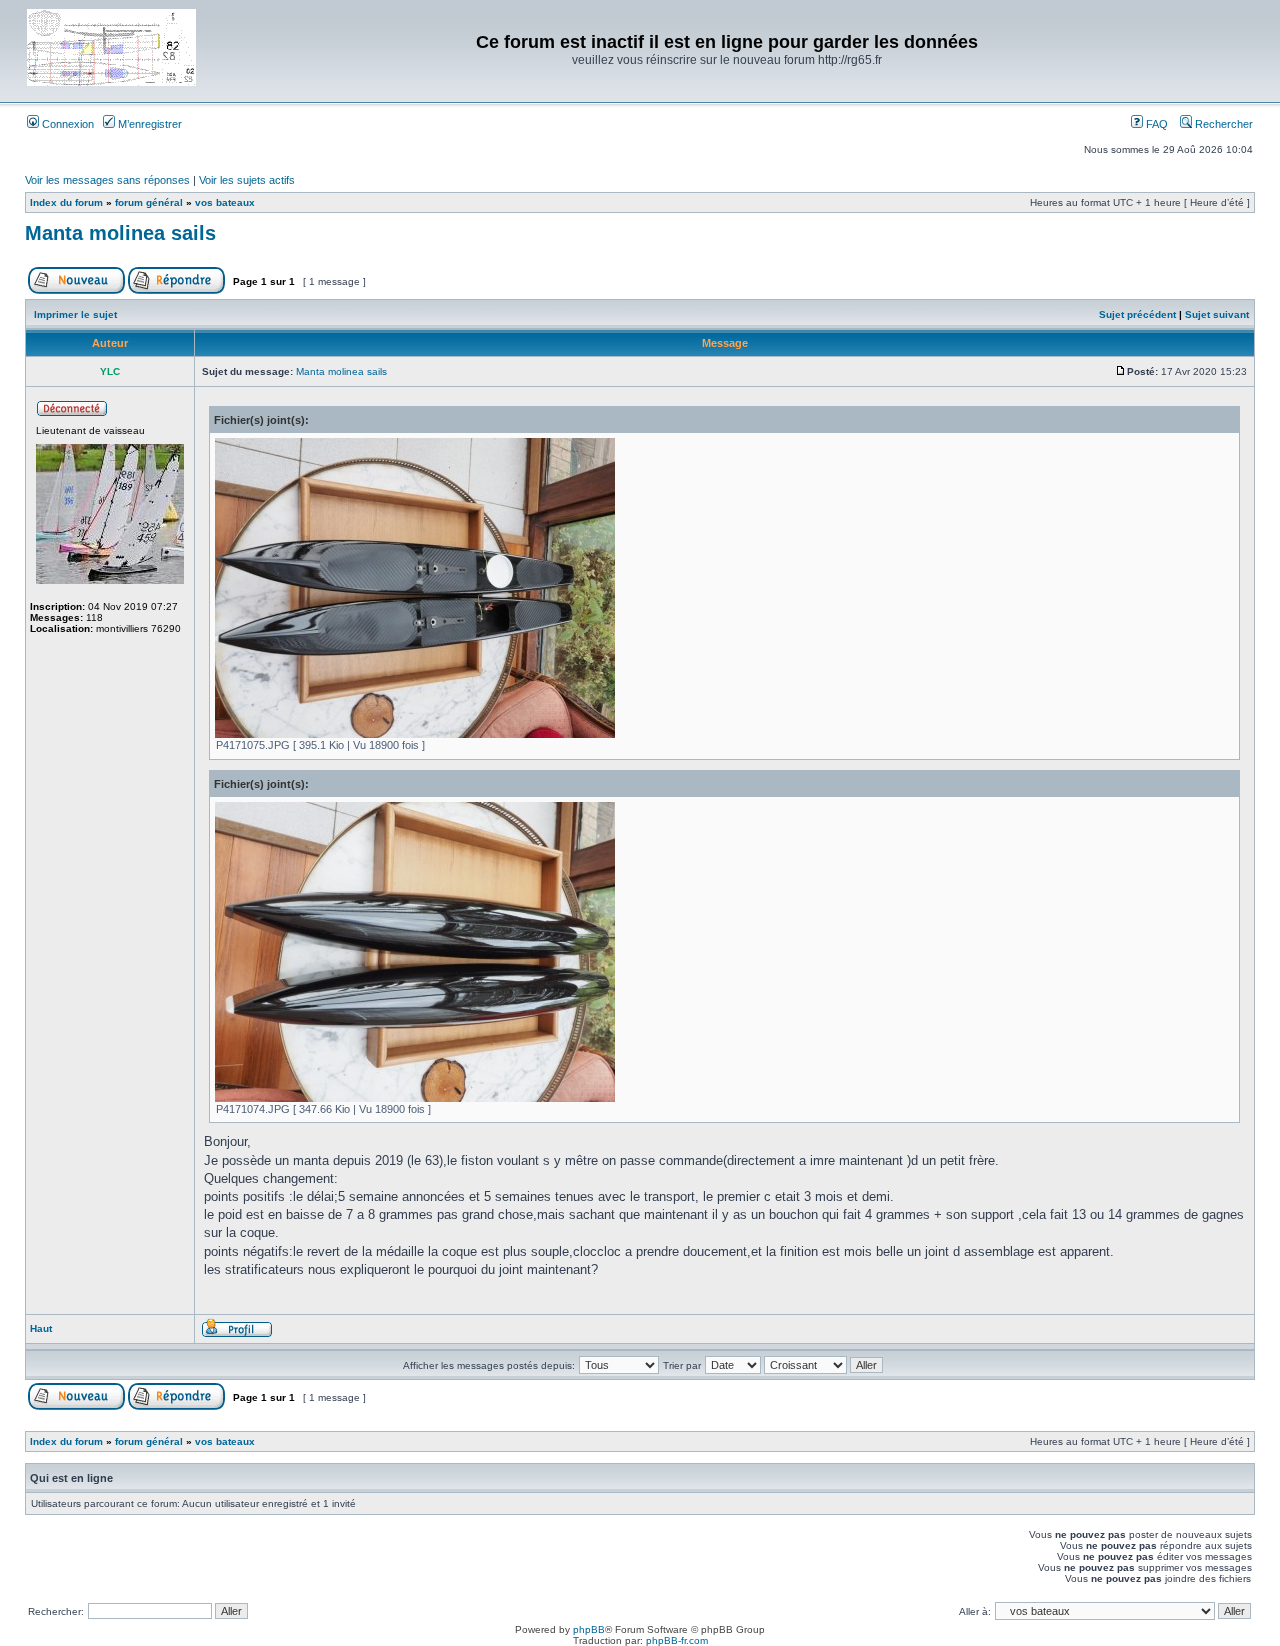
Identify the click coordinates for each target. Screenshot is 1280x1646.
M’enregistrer (148, 124)
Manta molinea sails (120, 233)
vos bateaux (225, 202)
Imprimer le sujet (75, 314)
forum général (149, 202)
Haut (41, 1328)
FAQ (1155, 124)
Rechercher (1222, 124)
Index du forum (66, 202)
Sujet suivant (1217, 314)
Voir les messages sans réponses (107, 180)
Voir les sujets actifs (247, 180)
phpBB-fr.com (677, 1640)
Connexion (66, 124)
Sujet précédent (1137, 314)
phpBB (589, 1629)
